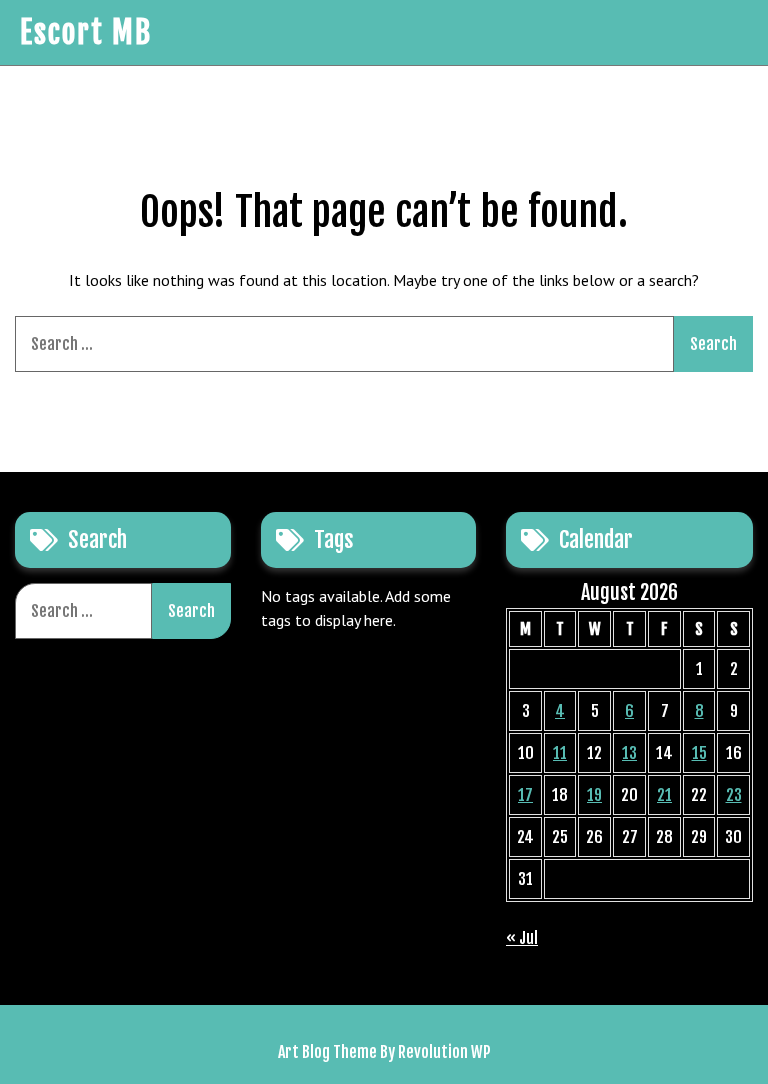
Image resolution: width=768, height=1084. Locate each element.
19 (594, 795)
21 (664, 795)
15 (699, 753)
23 (734, 795)
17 (525, 795)
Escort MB (86, 32)
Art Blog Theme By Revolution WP (384, 1052)
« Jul (522, 938)
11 (560, 753)
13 (629, 753)
